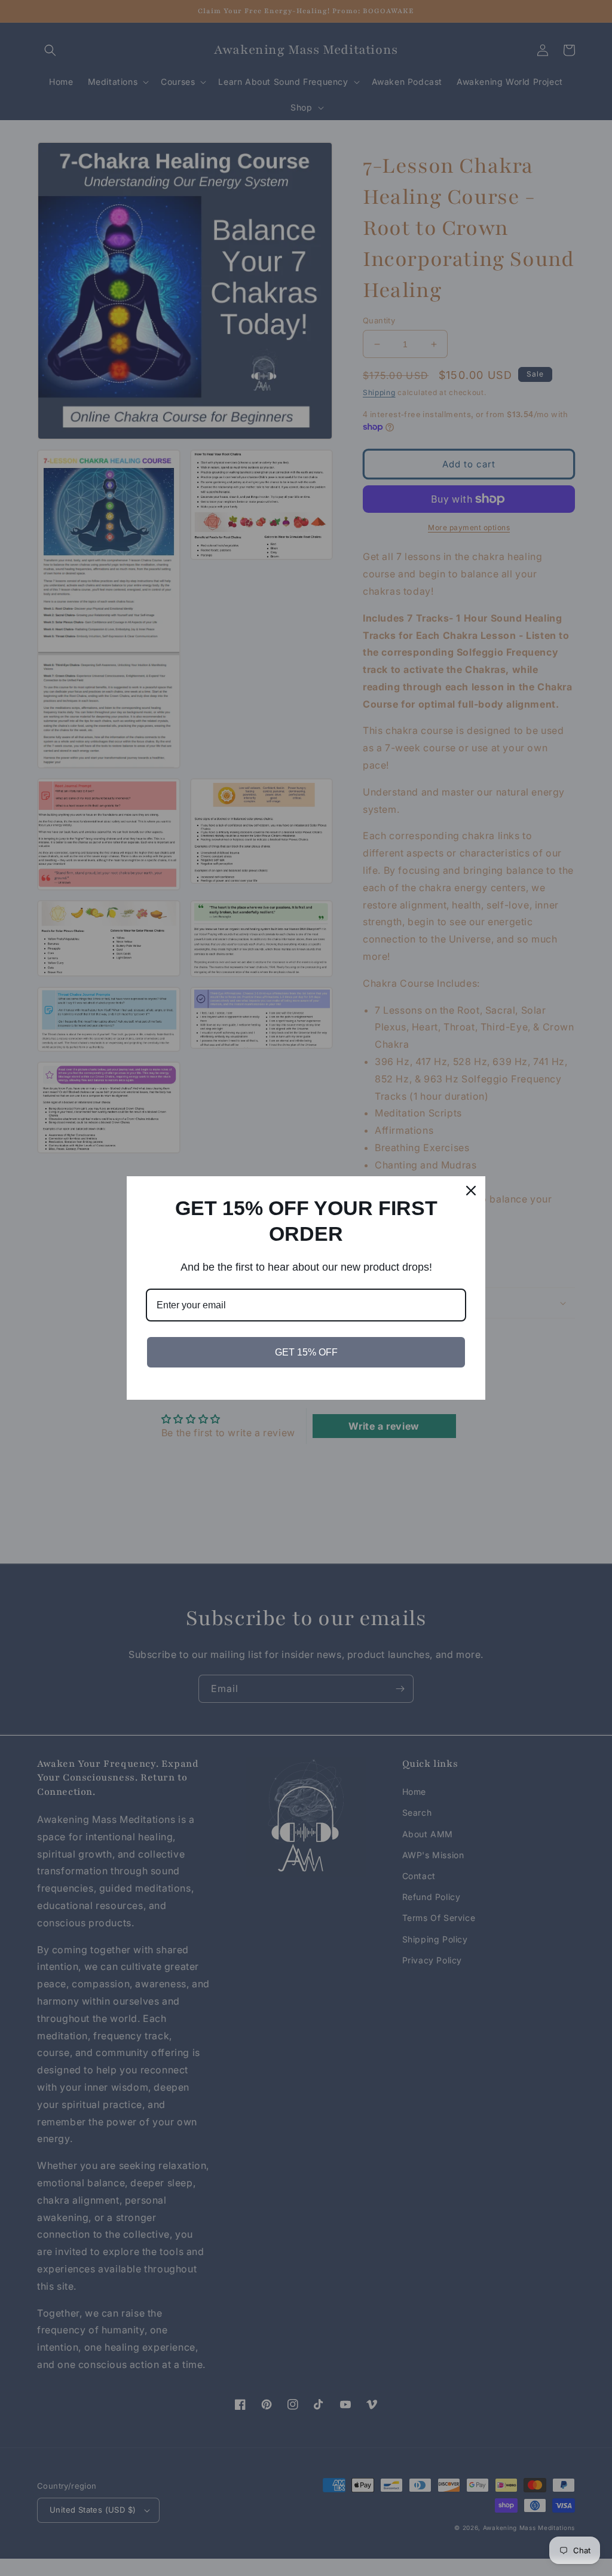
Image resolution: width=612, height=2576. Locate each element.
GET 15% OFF (306, 1352)
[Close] (471, 1191)
